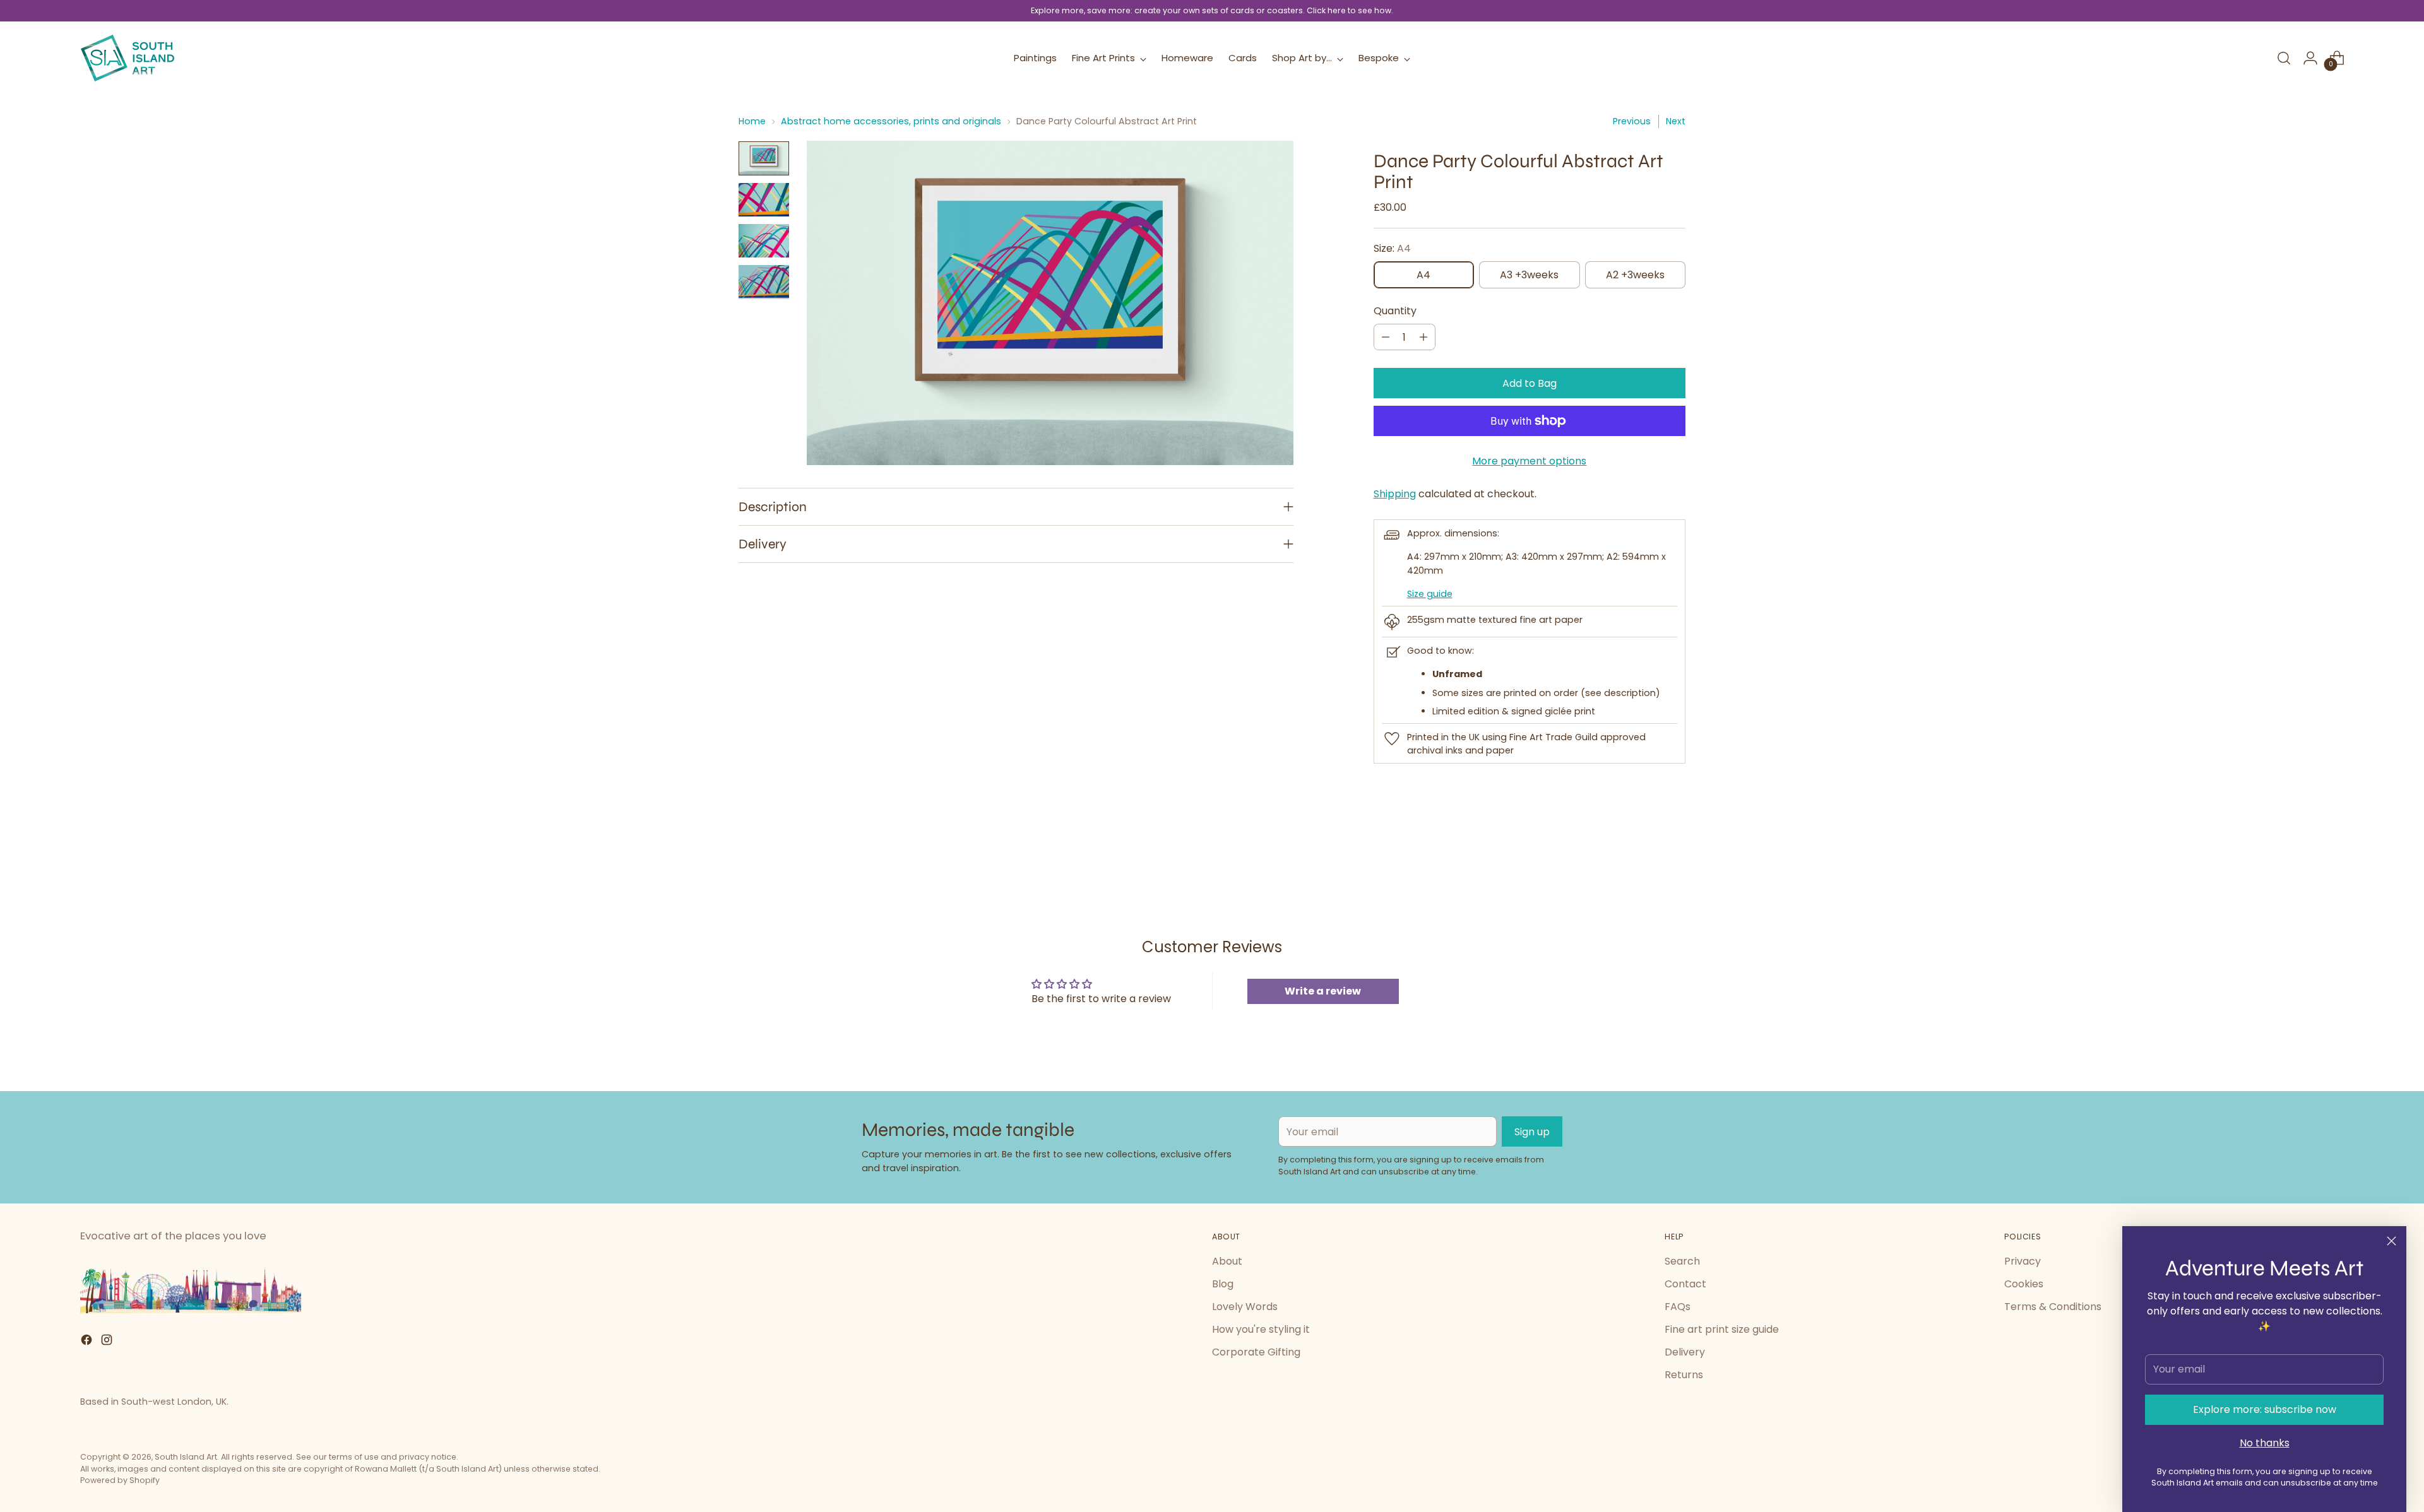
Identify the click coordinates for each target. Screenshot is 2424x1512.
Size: (1392, 248)
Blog (1223, 1284)
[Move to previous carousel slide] (1646, 853)
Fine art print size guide (1722, 1329)
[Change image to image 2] (764, 200)
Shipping (1395, 494)
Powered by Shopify (120, 1480)
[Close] (2391, 1241)
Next (1676, 121)
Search (1682, 1261)
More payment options (1529, 461)
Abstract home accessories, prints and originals (891, 121)
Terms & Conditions (2053, 1307)
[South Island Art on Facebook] (88, 1342)
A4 (1423, 275)
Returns (1684, 1375)
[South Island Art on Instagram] (108, 1342)
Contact (1685, 1284)
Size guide (1430, 594)
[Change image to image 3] (764, 241)
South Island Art (186, 1457)
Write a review (1323, 991)
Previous (1632, 121)
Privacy (2023, 1261)
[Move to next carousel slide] (1675, 853)
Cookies (2024, 1284)
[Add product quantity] (1423, 337)
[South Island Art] (128, 58)
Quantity (1395, 311)
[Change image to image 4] (764, 282)
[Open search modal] (2284, 58)
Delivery (1685, 1352)
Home (752, 121)
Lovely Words (1245, 1307)
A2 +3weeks (1635, 275)
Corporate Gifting (1256, 1352)
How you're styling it (1261, 1329)
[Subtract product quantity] (1386, 337)
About (1227, 1261)
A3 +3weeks (1529, 275)
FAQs (1678, 1307)
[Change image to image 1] (764, 158)
